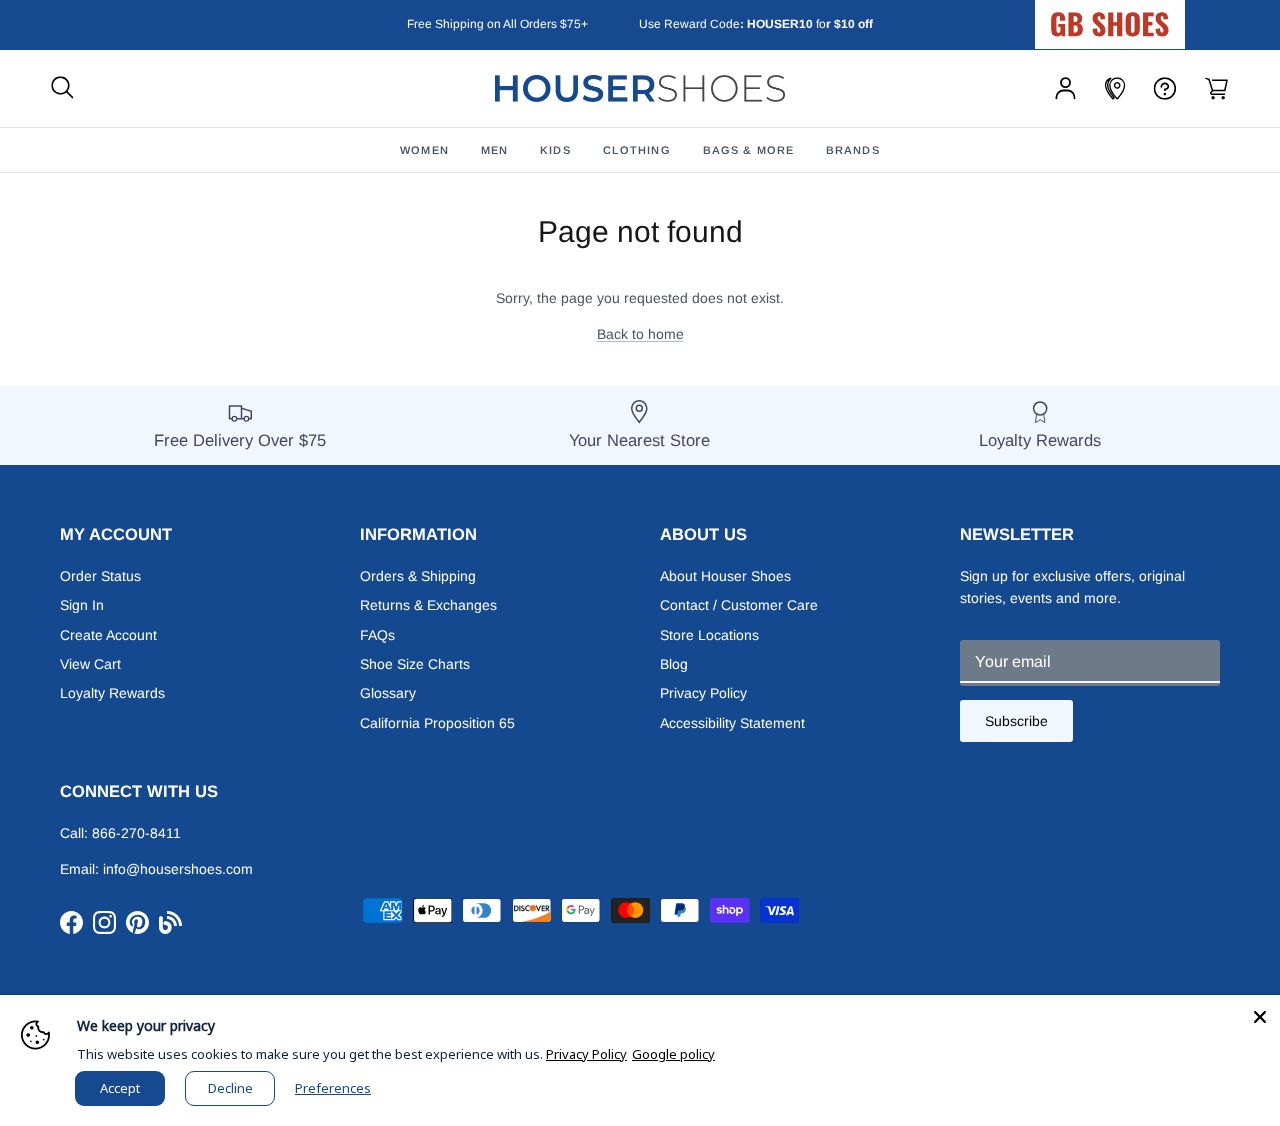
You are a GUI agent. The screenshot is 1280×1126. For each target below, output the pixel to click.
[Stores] (1115, 88)
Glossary (388, 693)
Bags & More (748, 150)
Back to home (640, 334)
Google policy (673, 1054)
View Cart (90, 664)
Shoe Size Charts (415, 664)
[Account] (1065, 88)
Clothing (637, 150)
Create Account (108, 635)
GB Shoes (1160, 16)
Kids (555, 150)
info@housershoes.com (178, 869)
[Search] (62, 88)
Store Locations (709, 635)
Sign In (82, 605)
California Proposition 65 (437, 723)
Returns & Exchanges (428, 605)
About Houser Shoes (725, 576)
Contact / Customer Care (739, 605)
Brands (853, 150)
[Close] (1260, 1015)
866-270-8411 (136, 833)
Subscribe (1016, 721)
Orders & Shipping (418, 576)
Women (424, 150)
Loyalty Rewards (112, 693)
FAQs (377, 635)
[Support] (1165, 88)
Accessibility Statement (732, 723)
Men (494, 150)
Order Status (100, 576)
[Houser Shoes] (640, 88)
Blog (674, 664)
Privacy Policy (703, 693)
